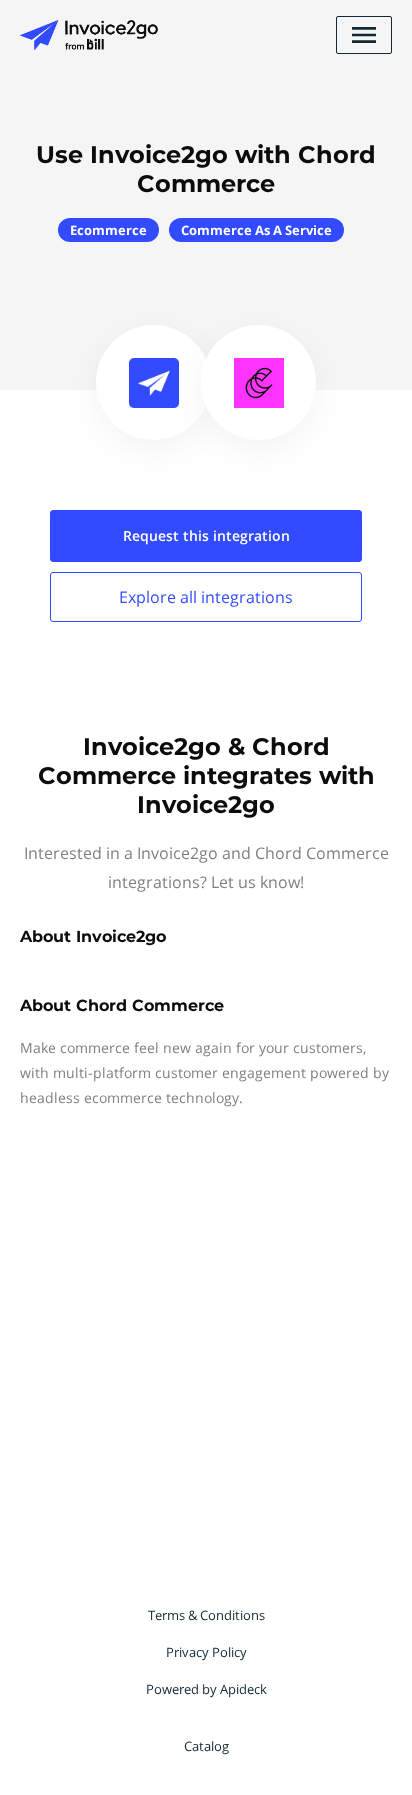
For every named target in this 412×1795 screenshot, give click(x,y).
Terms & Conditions (206, 1615)
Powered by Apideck (206, 1689)
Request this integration (206, 535)
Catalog (206, 1746)
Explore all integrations (206, 597)
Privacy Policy (206, 1652)
